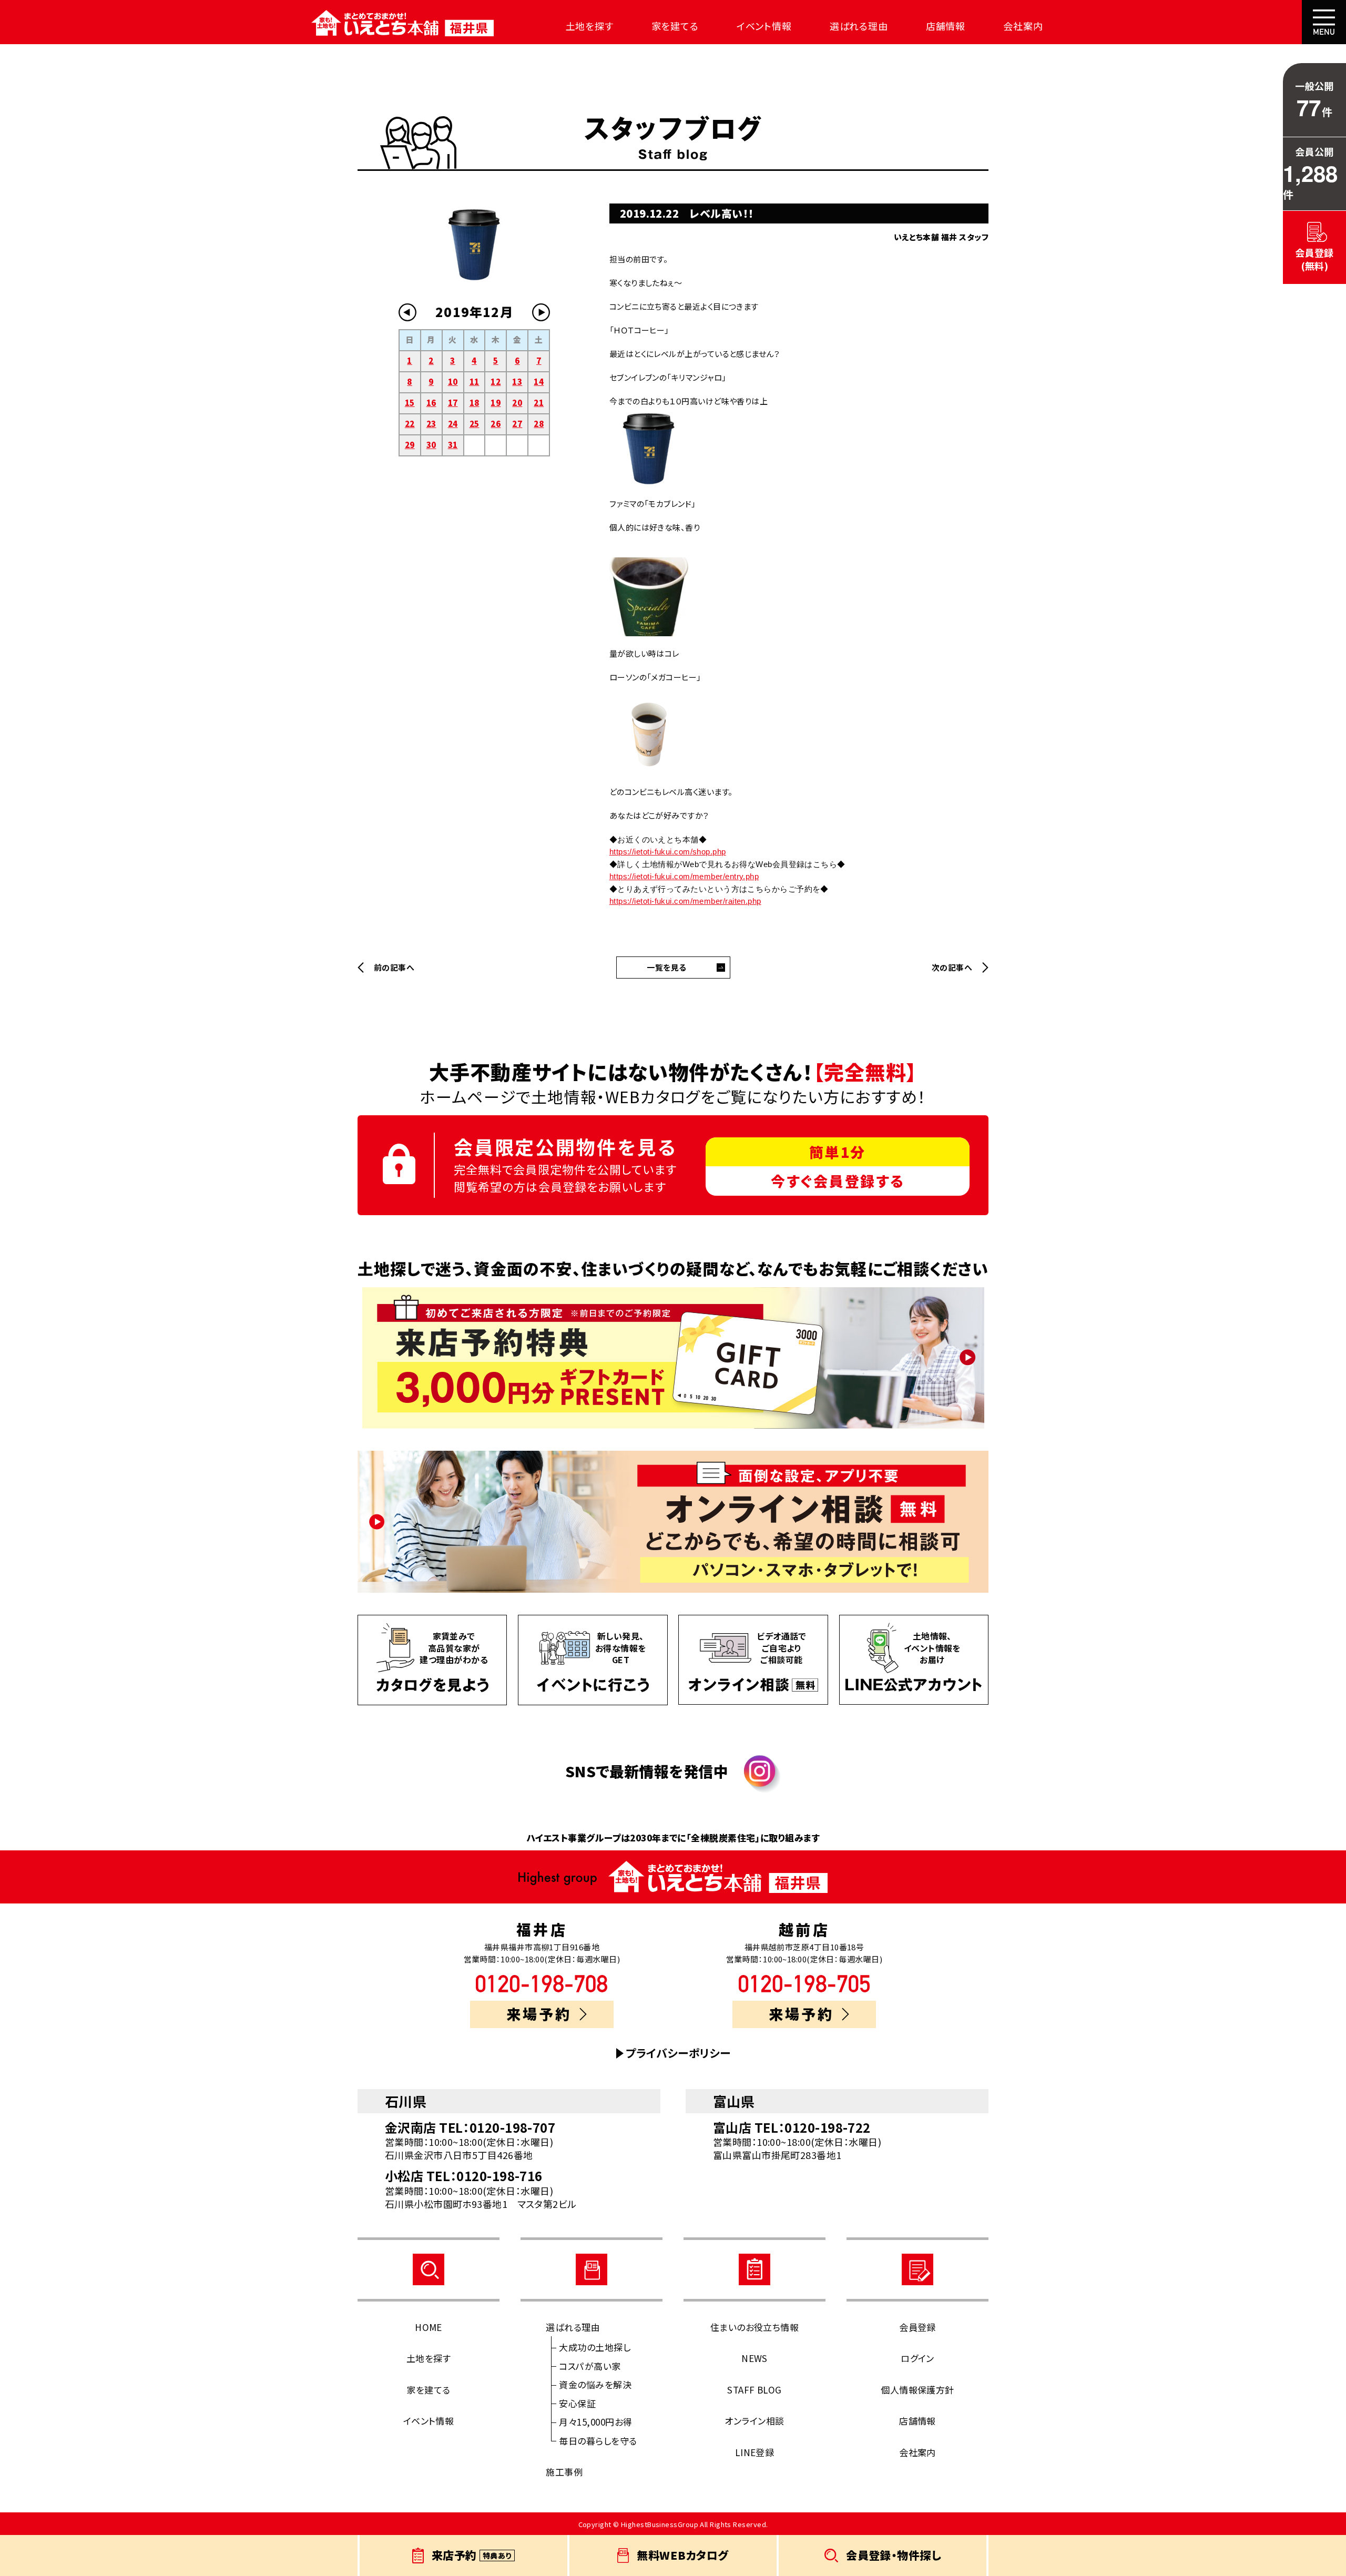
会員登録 (917, 2327)
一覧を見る (666, 967)
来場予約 (539, 2014)
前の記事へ (394, 968)
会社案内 (1023, 26)
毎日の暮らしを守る (598, 2441)
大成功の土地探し (595, 2347)
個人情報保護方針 (917, 2390)
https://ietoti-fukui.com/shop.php (668, 852)
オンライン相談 (754, 2421)
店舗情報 (946, 26)
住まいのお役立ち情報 (755, 2327)
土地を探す (590, 26)
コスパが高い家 (590, 2366)
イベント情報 (764, 26)
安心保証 (577, 2403)
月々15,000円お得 (595, 2422)
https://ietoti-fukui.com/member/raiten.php (685, 901)
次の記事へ (952, 968)
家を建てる (675, 26)
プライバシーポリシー (678, 2053)
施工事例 (564, 2472)
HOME (429, 2327)
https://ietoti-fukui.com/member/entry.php (684, 876)
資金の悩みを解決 (595, 2384)
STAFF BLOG (754, 2390)
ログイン (917, 2358)
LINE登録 (755, 2452)
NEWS (754, 2358)
